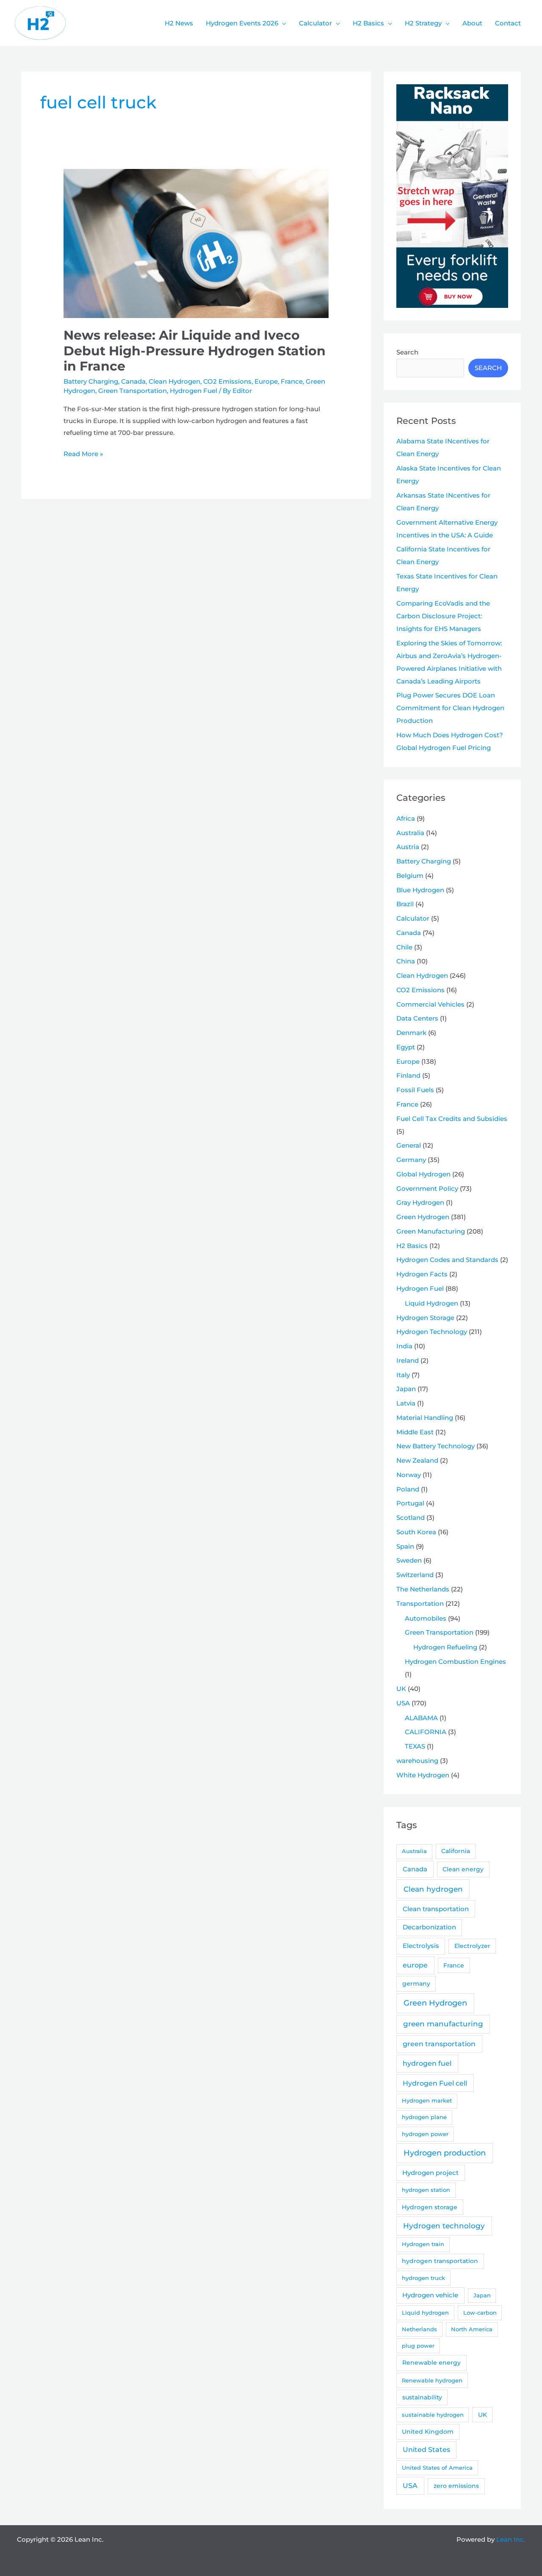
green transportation (439, 2044)
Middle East (415, 1432)
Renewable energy (431, 2363)
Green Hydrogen (423, 1217)
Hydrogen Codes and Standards (447, 1260)
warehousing (417, 1761)
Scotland (411, 1518)
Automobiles (426, 1618)
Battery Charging (91, 381)
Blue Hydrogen (420, 890)
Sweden (409, 1560)
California (456, 1851)
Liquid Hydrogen (431, 1303)
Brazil (405, 904)
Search (407, 352)
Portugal (410, 1503)
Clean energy (463, 1869)
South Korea (416, 1532)
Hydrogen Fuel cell (435, 2083)
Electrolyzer (472, 1946)
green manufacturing (443, 2024)
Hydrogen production (445, 2153)
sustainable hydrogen (433, 2415)
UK (401, 1689)
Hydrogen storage (430, 2207)
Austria (408, 847)
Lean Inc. (511, 2539)
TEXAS (415, 1746)
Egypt (406, 1047)
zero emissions (456, 2486)
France (292, 381)
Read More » (83, 455)
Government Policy (427, 1188)
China (406, 961)
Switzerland (415, 1575)
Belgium (410, 876)
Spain (405, 1546)
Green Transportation (133, 391)
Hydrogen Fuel (194, 391)
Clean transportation (436, 1909)
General (409, 1145)
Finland (408, 1075)
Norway (409, 1475)
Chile (404, 947)
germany (416, 1984)
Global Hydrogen (423, 1174)
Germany (411, 1160)
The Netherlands (423, 1589)
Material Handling (425, 1418)
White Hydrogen (423, 1775)
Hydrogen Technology (432, 1332)
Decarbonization (429, 1927)
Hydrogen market (427, 2100)
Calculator (413, 918)
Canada (133, 381)
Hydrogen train (423, 2244)
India (404, 1346)
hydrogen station (426, 2190)
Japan (406, 1389)
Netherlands (419, 2329)
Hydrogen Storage (425, 1318)
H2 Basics (412, 1246)
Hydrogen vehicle (430, 2295)
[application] (282, 23)
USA (403, 1703)
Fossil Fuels (415, 1090)
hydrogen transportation (440, 2261)
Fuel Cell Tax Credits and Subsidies (452, 1119)
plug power (418, 2346)
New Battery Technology (436, 1446)
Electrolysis (421, 1946)
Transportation (420, 1603)
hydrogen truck (423, 2278)
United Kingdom (428, 2432)
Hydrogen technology (444, 2226)
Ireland (408, 1360)
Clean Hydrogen (174, 381)
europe (415, 1965)
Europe (266, 381)
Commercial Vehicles (430, 1004)
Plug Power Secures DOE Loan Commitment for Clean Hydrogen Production (450, 708)
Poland (408, 1489)
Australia (410, 833)
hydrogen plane (424, 2117)
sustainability (422, 2397)
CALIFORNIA (426, 1732)
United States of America (437, 2468)
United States (426, 2450)
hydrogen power (425, 2134)
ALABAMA (421, 1718)
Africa (406, 818)
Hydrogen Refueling (445, 1647)
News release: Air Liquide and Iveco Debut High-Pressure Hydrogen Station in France (195, 351)
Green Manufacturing (431, 1231)
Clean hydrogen (433, 1889)
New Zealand (417, 1460)
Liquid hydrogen (425, 2313)
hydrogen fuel (427, 2063)
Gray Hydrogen (420, 1202)
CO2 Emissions (227, 381)
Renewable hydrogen (432, 2380)
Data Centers (417, 1018)
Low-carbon (480, 2313)
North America (472, 2329)
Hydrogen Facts (422, 1274)
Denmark (411, 1033)
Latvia (406, 1403)
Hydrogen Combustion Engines (455, 1662)
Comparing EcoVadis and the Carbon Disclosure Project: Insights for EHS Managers (443, 616)
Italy (403, 1375)
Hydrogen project (430, 2173)
